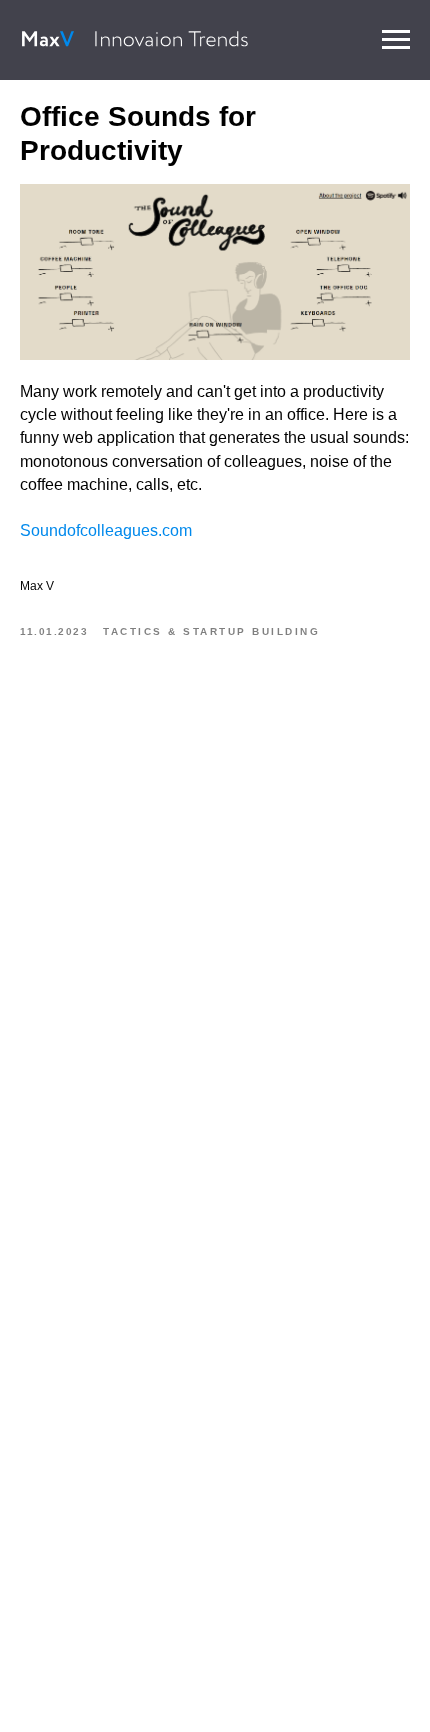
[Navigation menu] (396, 40)
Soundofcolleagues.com (106, 530)
